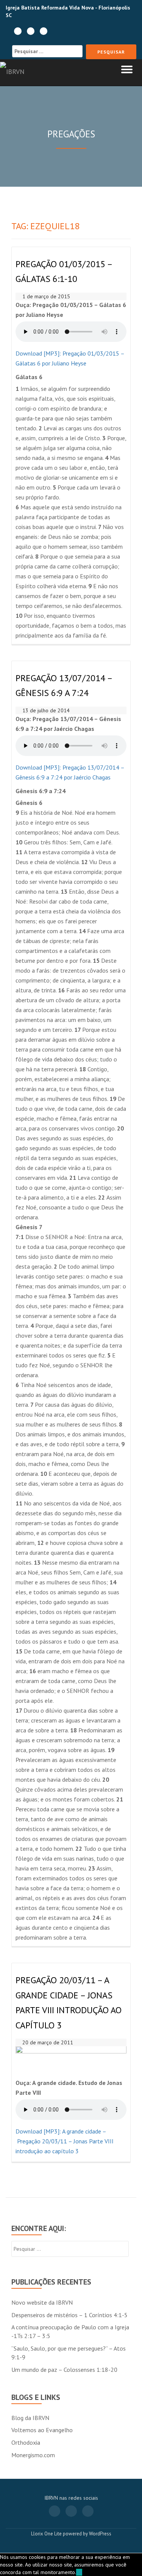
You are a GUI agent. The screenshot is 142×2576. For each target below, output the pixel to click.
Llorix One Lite (47, 2534)
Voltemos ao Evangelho (42, 2430)
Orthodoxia (26, 2442)
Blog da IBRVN (30, 2418)
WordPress (100, 2534)
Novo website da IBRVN (42, 2302)
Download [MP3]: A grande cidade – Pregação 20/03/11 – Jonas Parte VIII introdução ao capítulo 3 (65, 2141)
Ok (79, 2572)
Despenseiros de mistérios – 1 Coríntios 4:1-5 (69, 2315)
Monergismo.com (33, 2455)
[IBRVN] (14, 72)
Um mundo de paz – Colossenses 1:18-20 (64, 2370)
